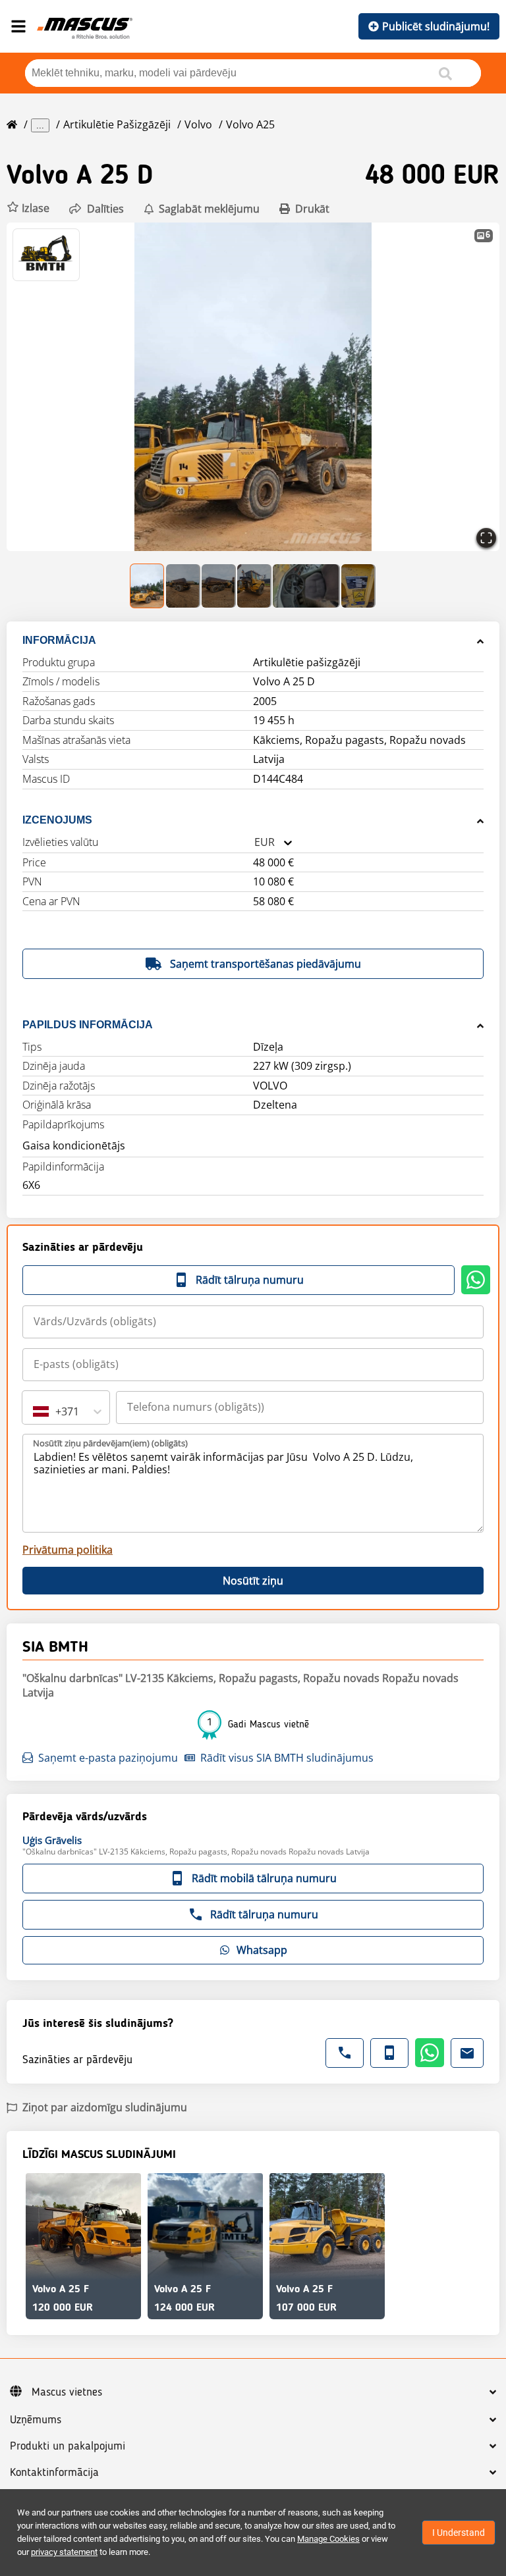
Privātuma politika (68, 1550)
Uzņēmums (36, 2420)
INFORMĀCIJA (59, 640)
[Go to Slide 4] (254, 586)
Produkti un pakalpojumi (68, 2446)
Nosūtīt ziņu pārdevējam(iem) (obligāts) (110, 1443)
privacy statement (64, 2552)
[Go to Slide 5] (306, 586)
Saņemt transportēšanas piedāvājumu (266, 964)
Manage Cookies (328, 2539)
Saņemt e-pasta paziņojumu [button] (108, 1758)
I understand (459, 2533)
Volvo (198, 124)
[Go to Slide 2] (183, 586)
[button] (28, 208)
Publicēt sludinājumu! (436, 26)
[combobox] (254, 842)
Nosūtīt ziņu (253, 1581)
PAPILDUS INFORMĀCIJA (88, 1025)
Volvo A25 (250, 124)
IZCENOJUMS (57, 820)
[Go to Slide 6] (358, 586)
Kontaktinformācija (54, 2473)
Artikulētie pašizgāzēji (117, 124)
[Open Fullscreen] (486, 538)
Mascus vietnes (67, 2392)
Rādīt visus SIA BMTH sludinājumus (287, 1758)
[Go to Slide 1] (148, 586)
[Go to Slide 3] (219, 586)
